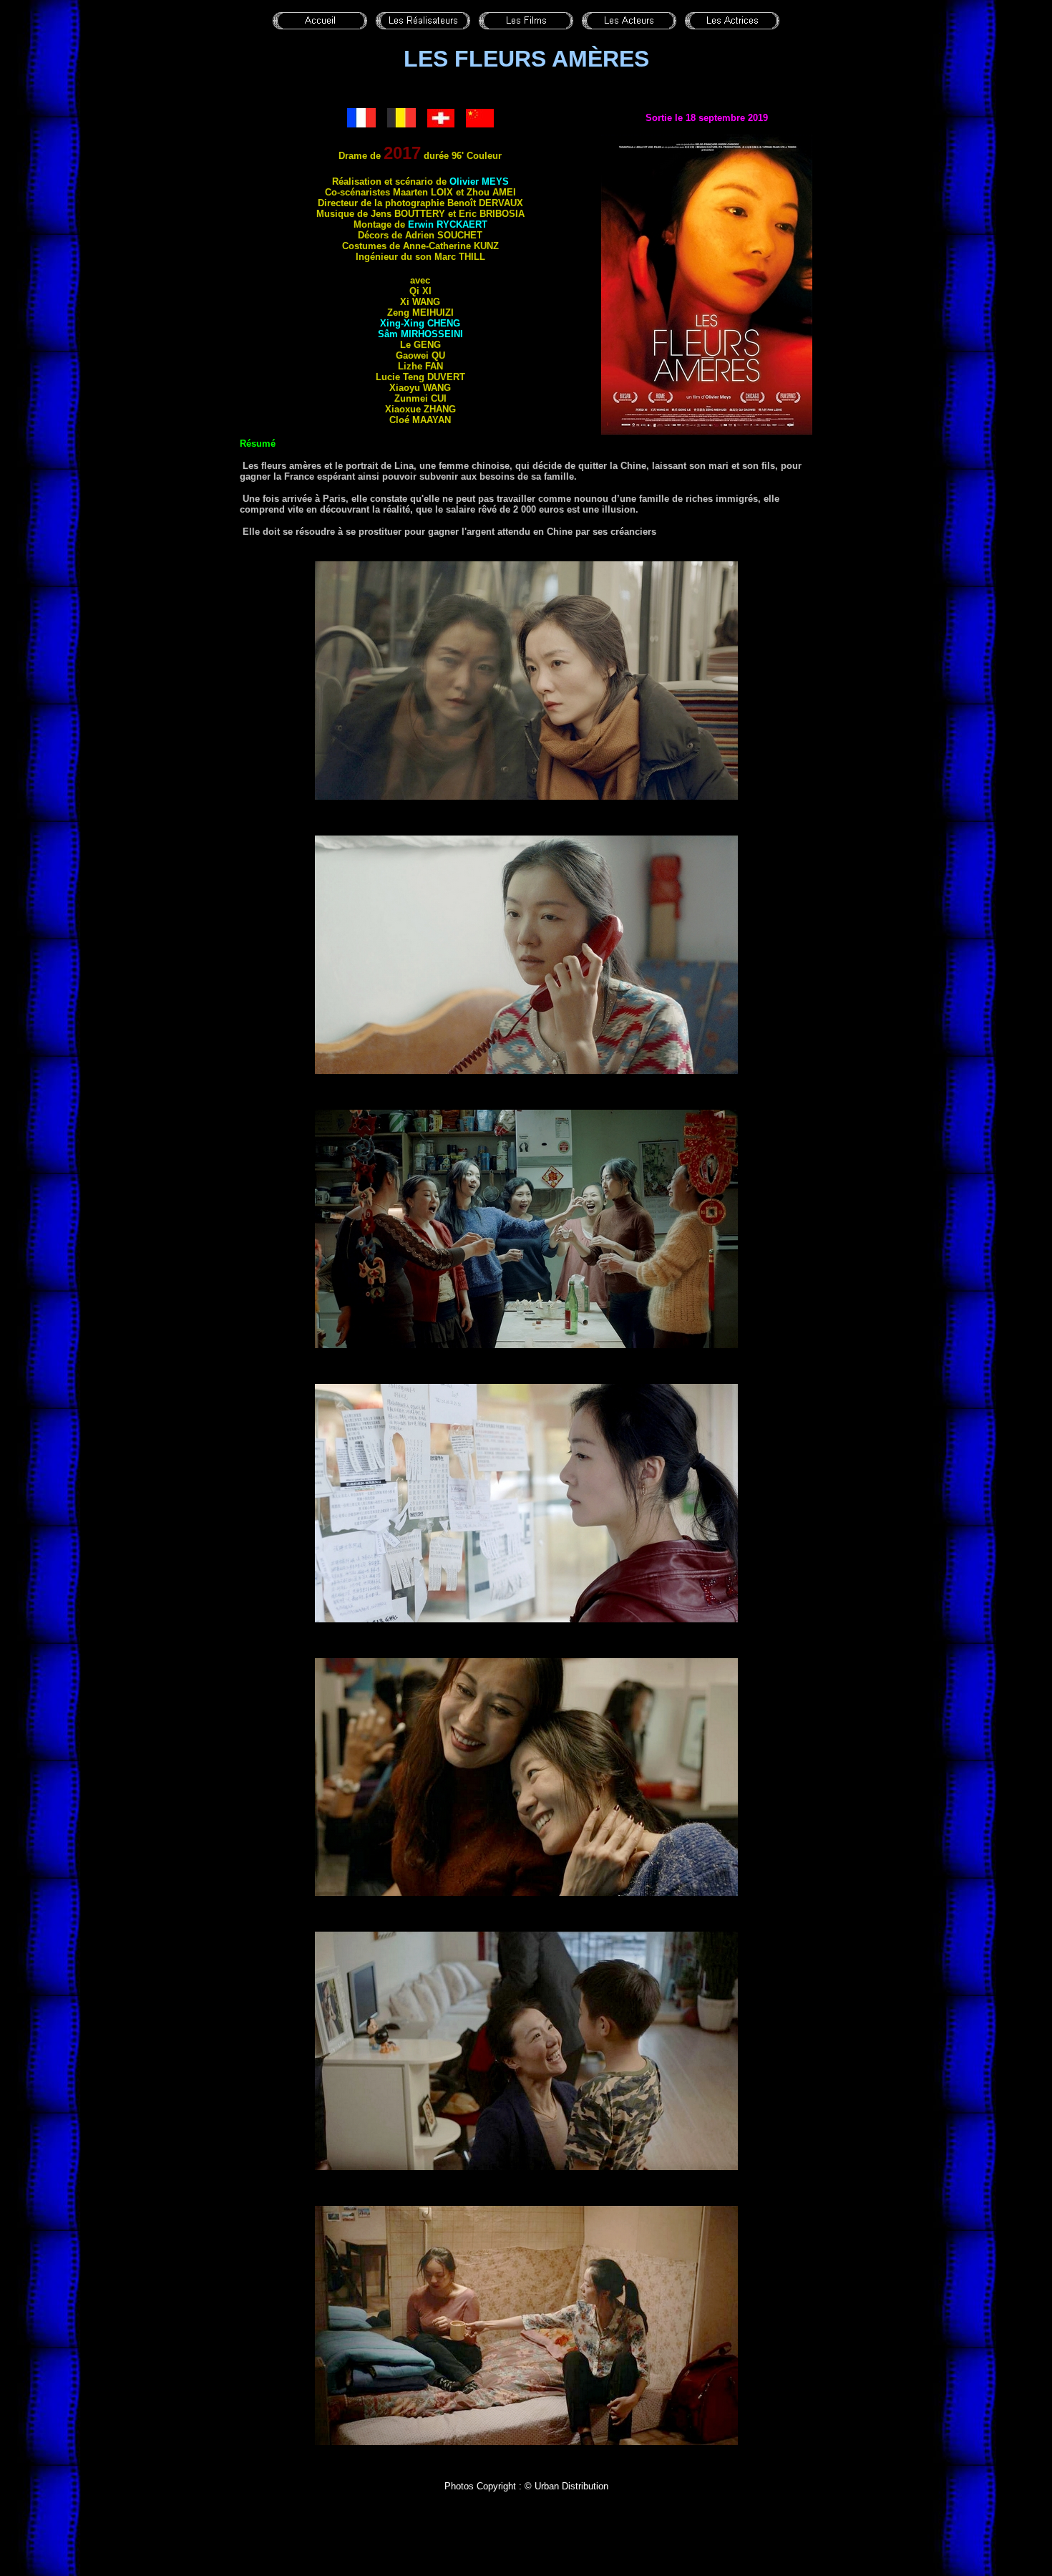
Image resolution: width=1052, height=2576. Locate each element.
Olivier (479, 181)
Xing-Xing (420, 323)
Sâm (420, 334)
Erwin (448, 224)
